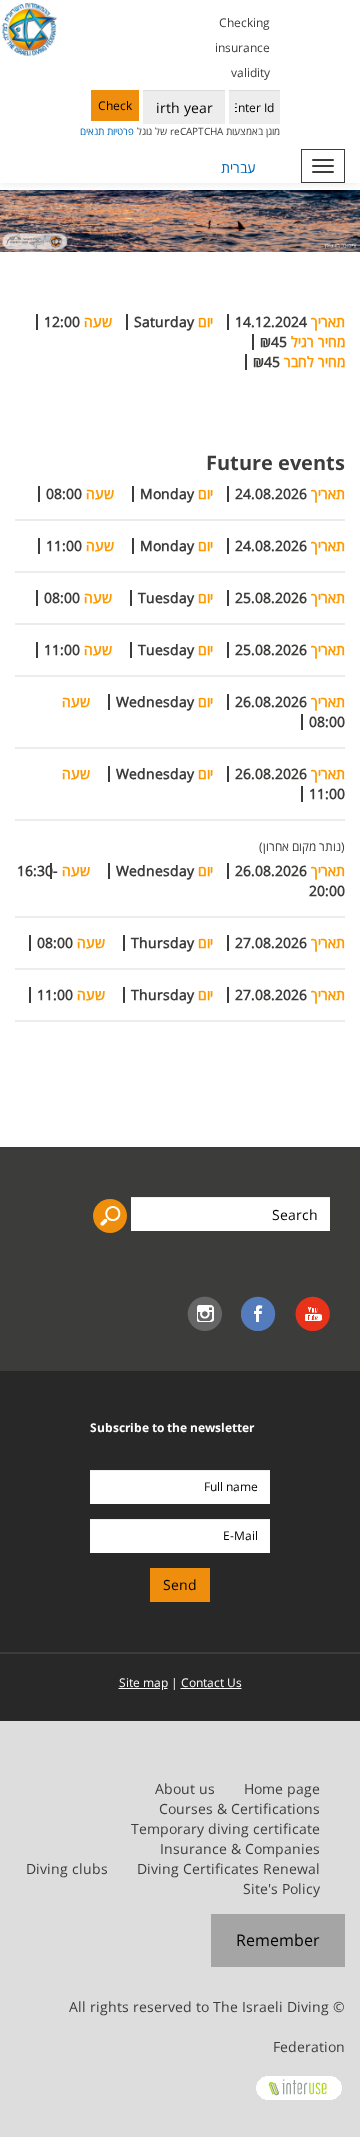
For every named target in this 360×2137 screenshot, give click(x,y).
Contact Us (211, 1682)
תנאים (92, 131)
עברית (238, 167)
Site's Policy (281, 1888)
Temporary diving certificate (225, 1828)
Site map (143, 1682)
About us (185, 1788)
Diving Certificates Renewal (228, 1868)
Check (115, 105)
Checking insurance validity (242, 47)
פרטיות (120, 131)
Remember (278, 1940)
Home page (282, 1788)
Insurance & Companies (240, 1848)
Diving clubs (67, 1868)
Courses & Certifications (239, 1808)
